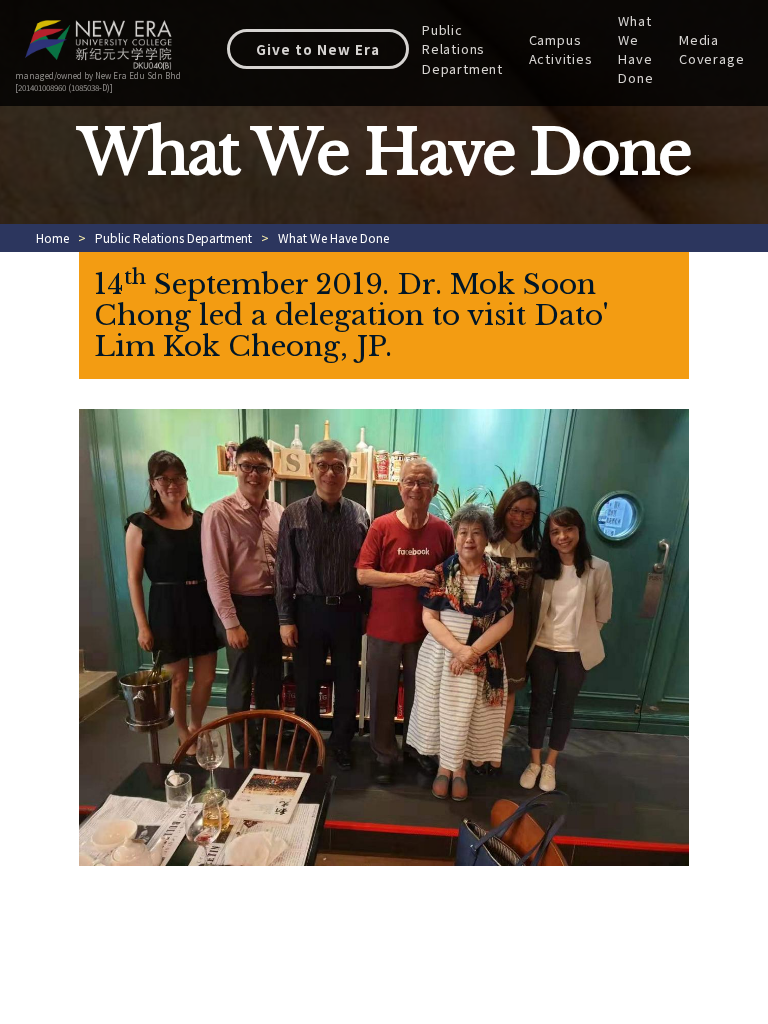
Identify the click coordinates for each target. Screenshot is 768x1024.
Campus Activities (561, 49)
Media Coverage (711, 49)
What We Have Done (635, 49)
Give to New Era (318, 49)
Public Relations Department (462, 48)
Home (52, 237)
